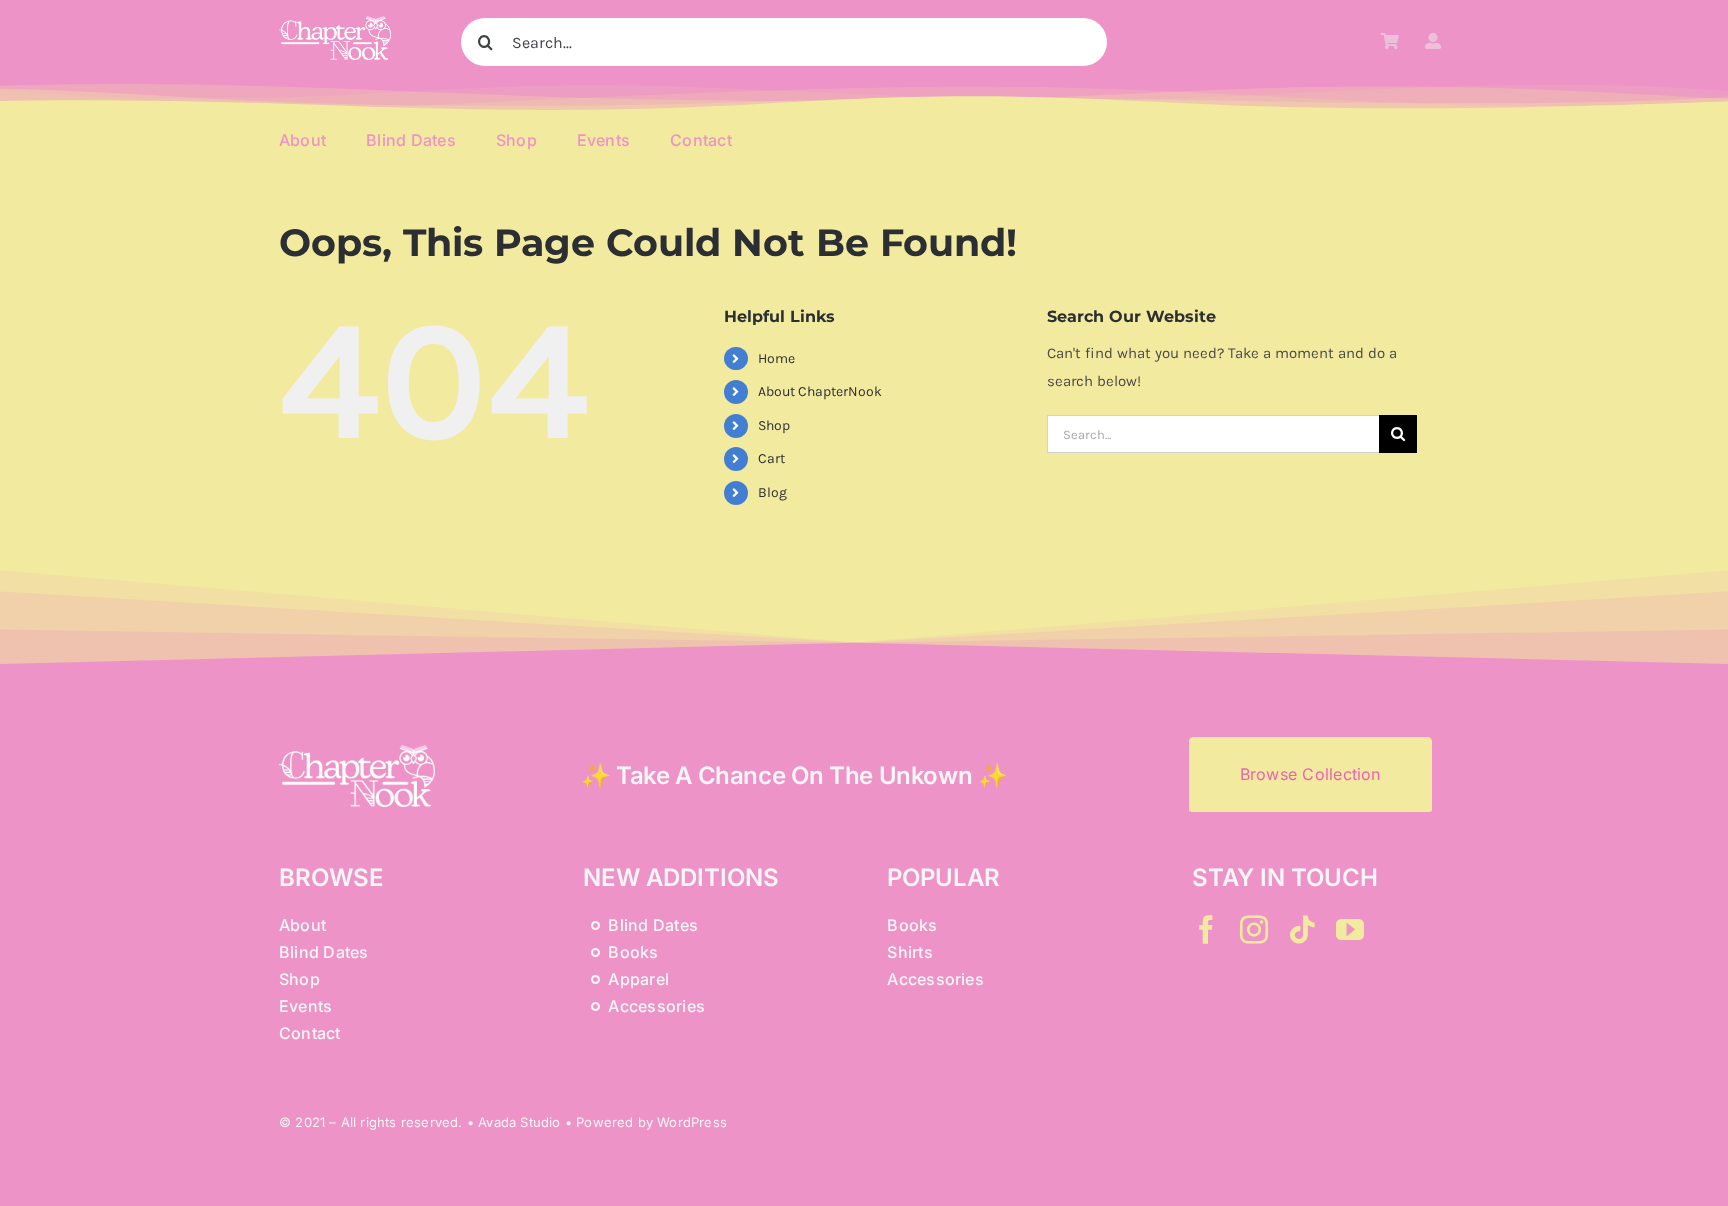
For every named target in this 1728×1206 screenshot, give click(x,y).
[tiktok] (1302, 930)
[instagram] (1254, 930)
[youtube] (1350, 930)
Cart (771, 458)
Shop (774, 425)
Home (776, 358)
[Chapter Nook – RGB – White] (335, 23)
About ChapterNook (820, 391)
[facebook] (1206, 930)
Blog (772, 492)
